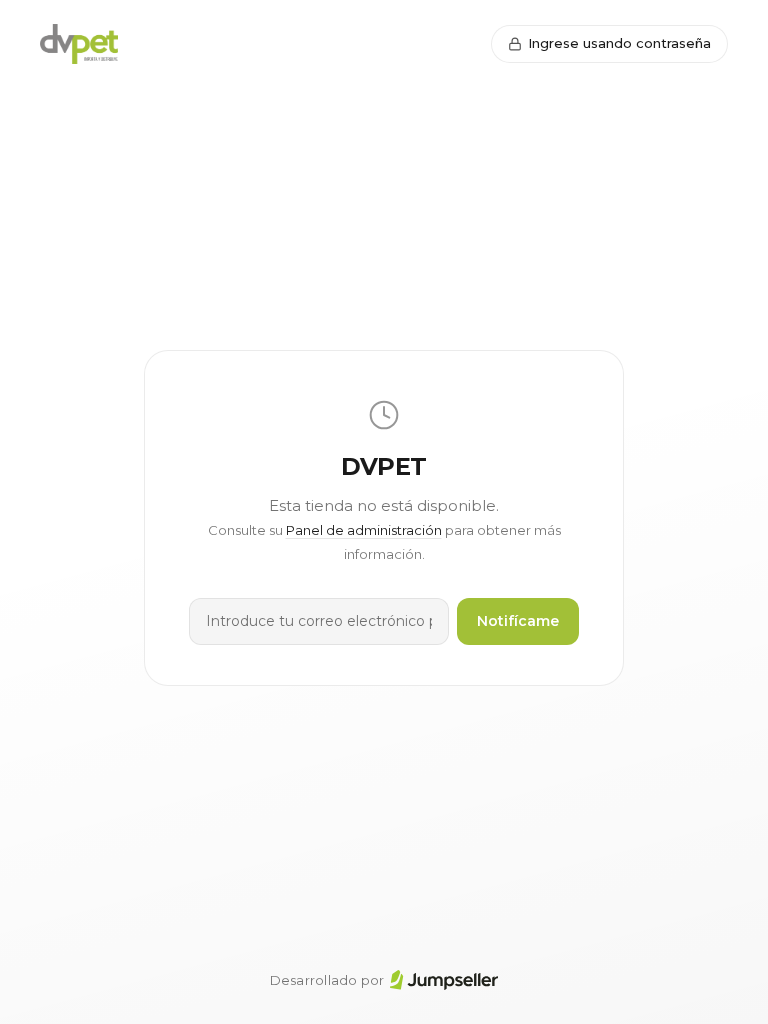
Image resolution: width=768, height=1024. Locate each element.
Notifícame (518, 621)
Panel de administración (364, 530)
